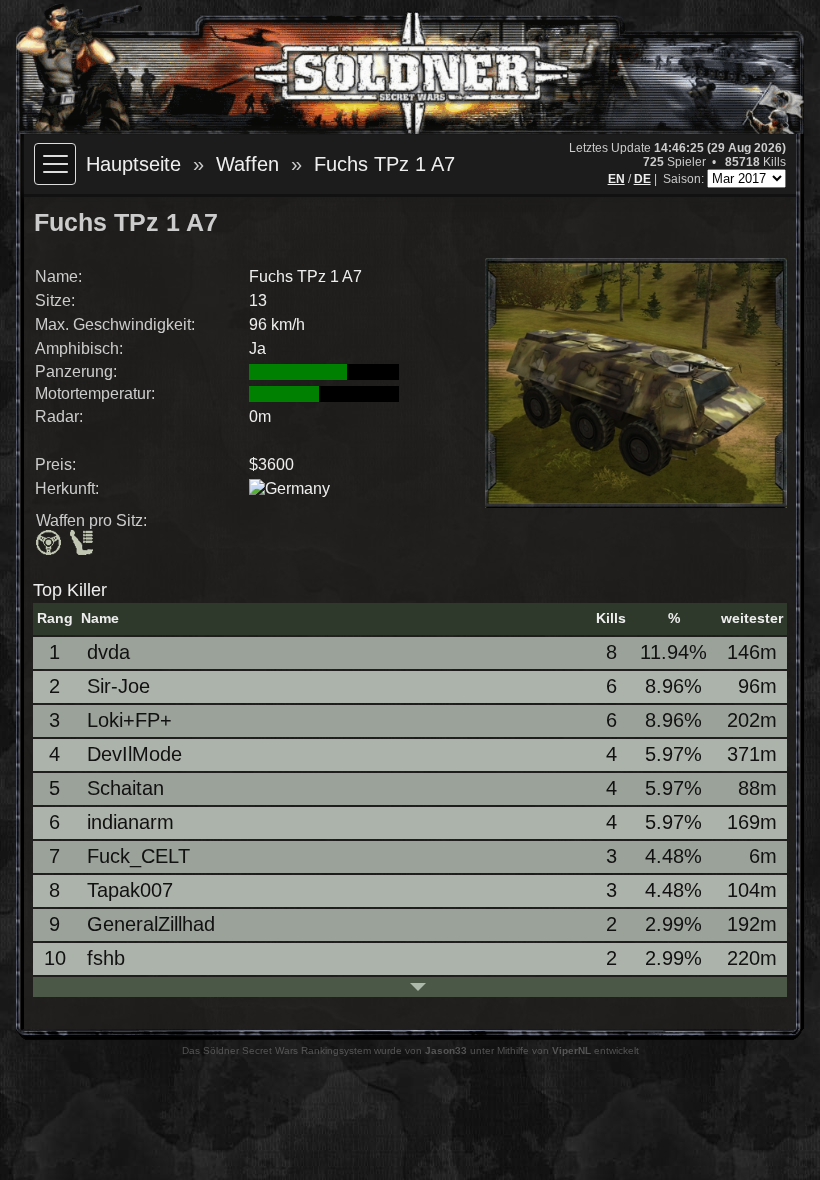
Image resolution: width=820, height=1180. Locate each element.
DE (642, 179)
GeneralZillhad (151, 924)
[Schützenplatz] (84, 544)
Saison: (685, 179)
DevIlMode (134, 754)
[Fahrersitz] (50, 544)
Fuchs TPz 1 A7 (384, 164)
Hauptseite (133, 164)
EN (616, 179)
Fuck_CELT (138, 856)
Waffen (247, 164)
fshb (106, 958)
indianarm (130, 822)
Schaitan (125, 788)
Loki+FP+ (129, 720)
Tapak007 (130, 890)
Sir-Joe (118, 686)
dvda (108, 652)
